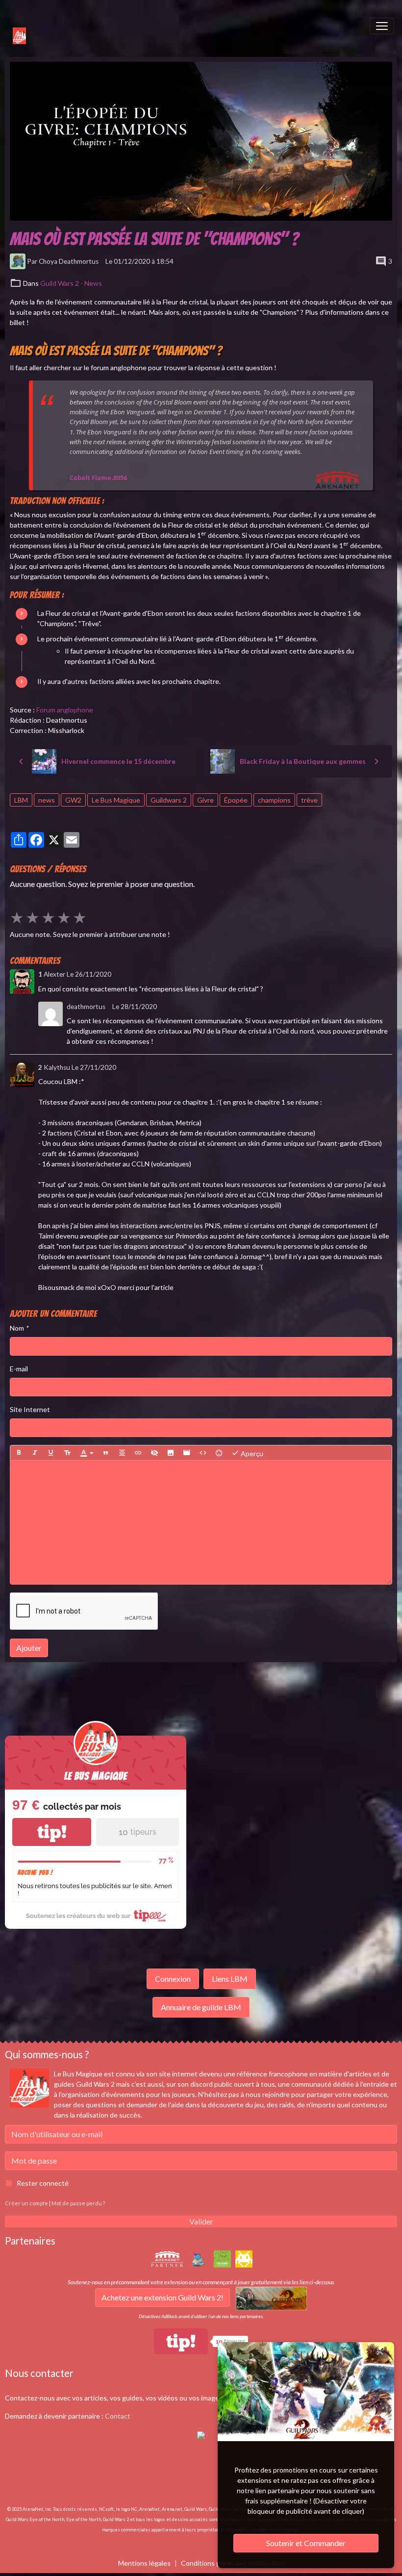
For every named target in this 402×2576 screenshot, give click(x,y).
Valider (201, 2221)
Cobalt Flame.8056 (98, 478)
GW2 (73, 800)
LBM (21, 800)
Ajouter (29, 1648)
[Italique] (35, 1453)
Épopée (236, 800)
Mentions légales (144, 2563)
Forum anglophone (65, 710)
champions (274, 800)
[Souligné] (51, 1453)
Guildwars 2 (169, 800)
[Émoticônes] (219, 1453)
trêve (309, 800)
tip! (52, 1832)
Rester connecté (43, 2183)
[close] (380, 2351)
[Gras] (19, 1453)
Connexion (173, 1979)
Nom (17, 1328)
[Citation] (106, 1453)
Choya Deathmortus (69, 261)
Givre (205, 800)
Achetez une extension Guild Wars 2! (163, 2297)
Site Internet (30, 1409)
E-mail (19, 1369)
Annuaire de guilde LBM (201, 2007)
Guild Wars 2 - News (71, 283)
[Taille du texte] (67, 1453)
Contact (118, 2416)
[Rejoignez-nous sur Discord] (201, 2434)
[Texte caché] (154, 1453)
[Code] (203, 1453)
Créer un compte (26, 2203)
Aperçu (251, 1453)
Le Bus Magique (116, 800)
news (47, 800)
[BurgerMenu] (382, 26)
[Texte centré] (122, 1453)
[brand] (14, 26)
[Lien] (138, 1453)
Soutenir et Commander (306, 2543)
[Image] (171, 1453)
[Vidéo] (187, 1453)
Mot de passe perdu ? (78, 2203)
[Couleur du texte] (87, 1453)
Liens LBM (230, 1979)
